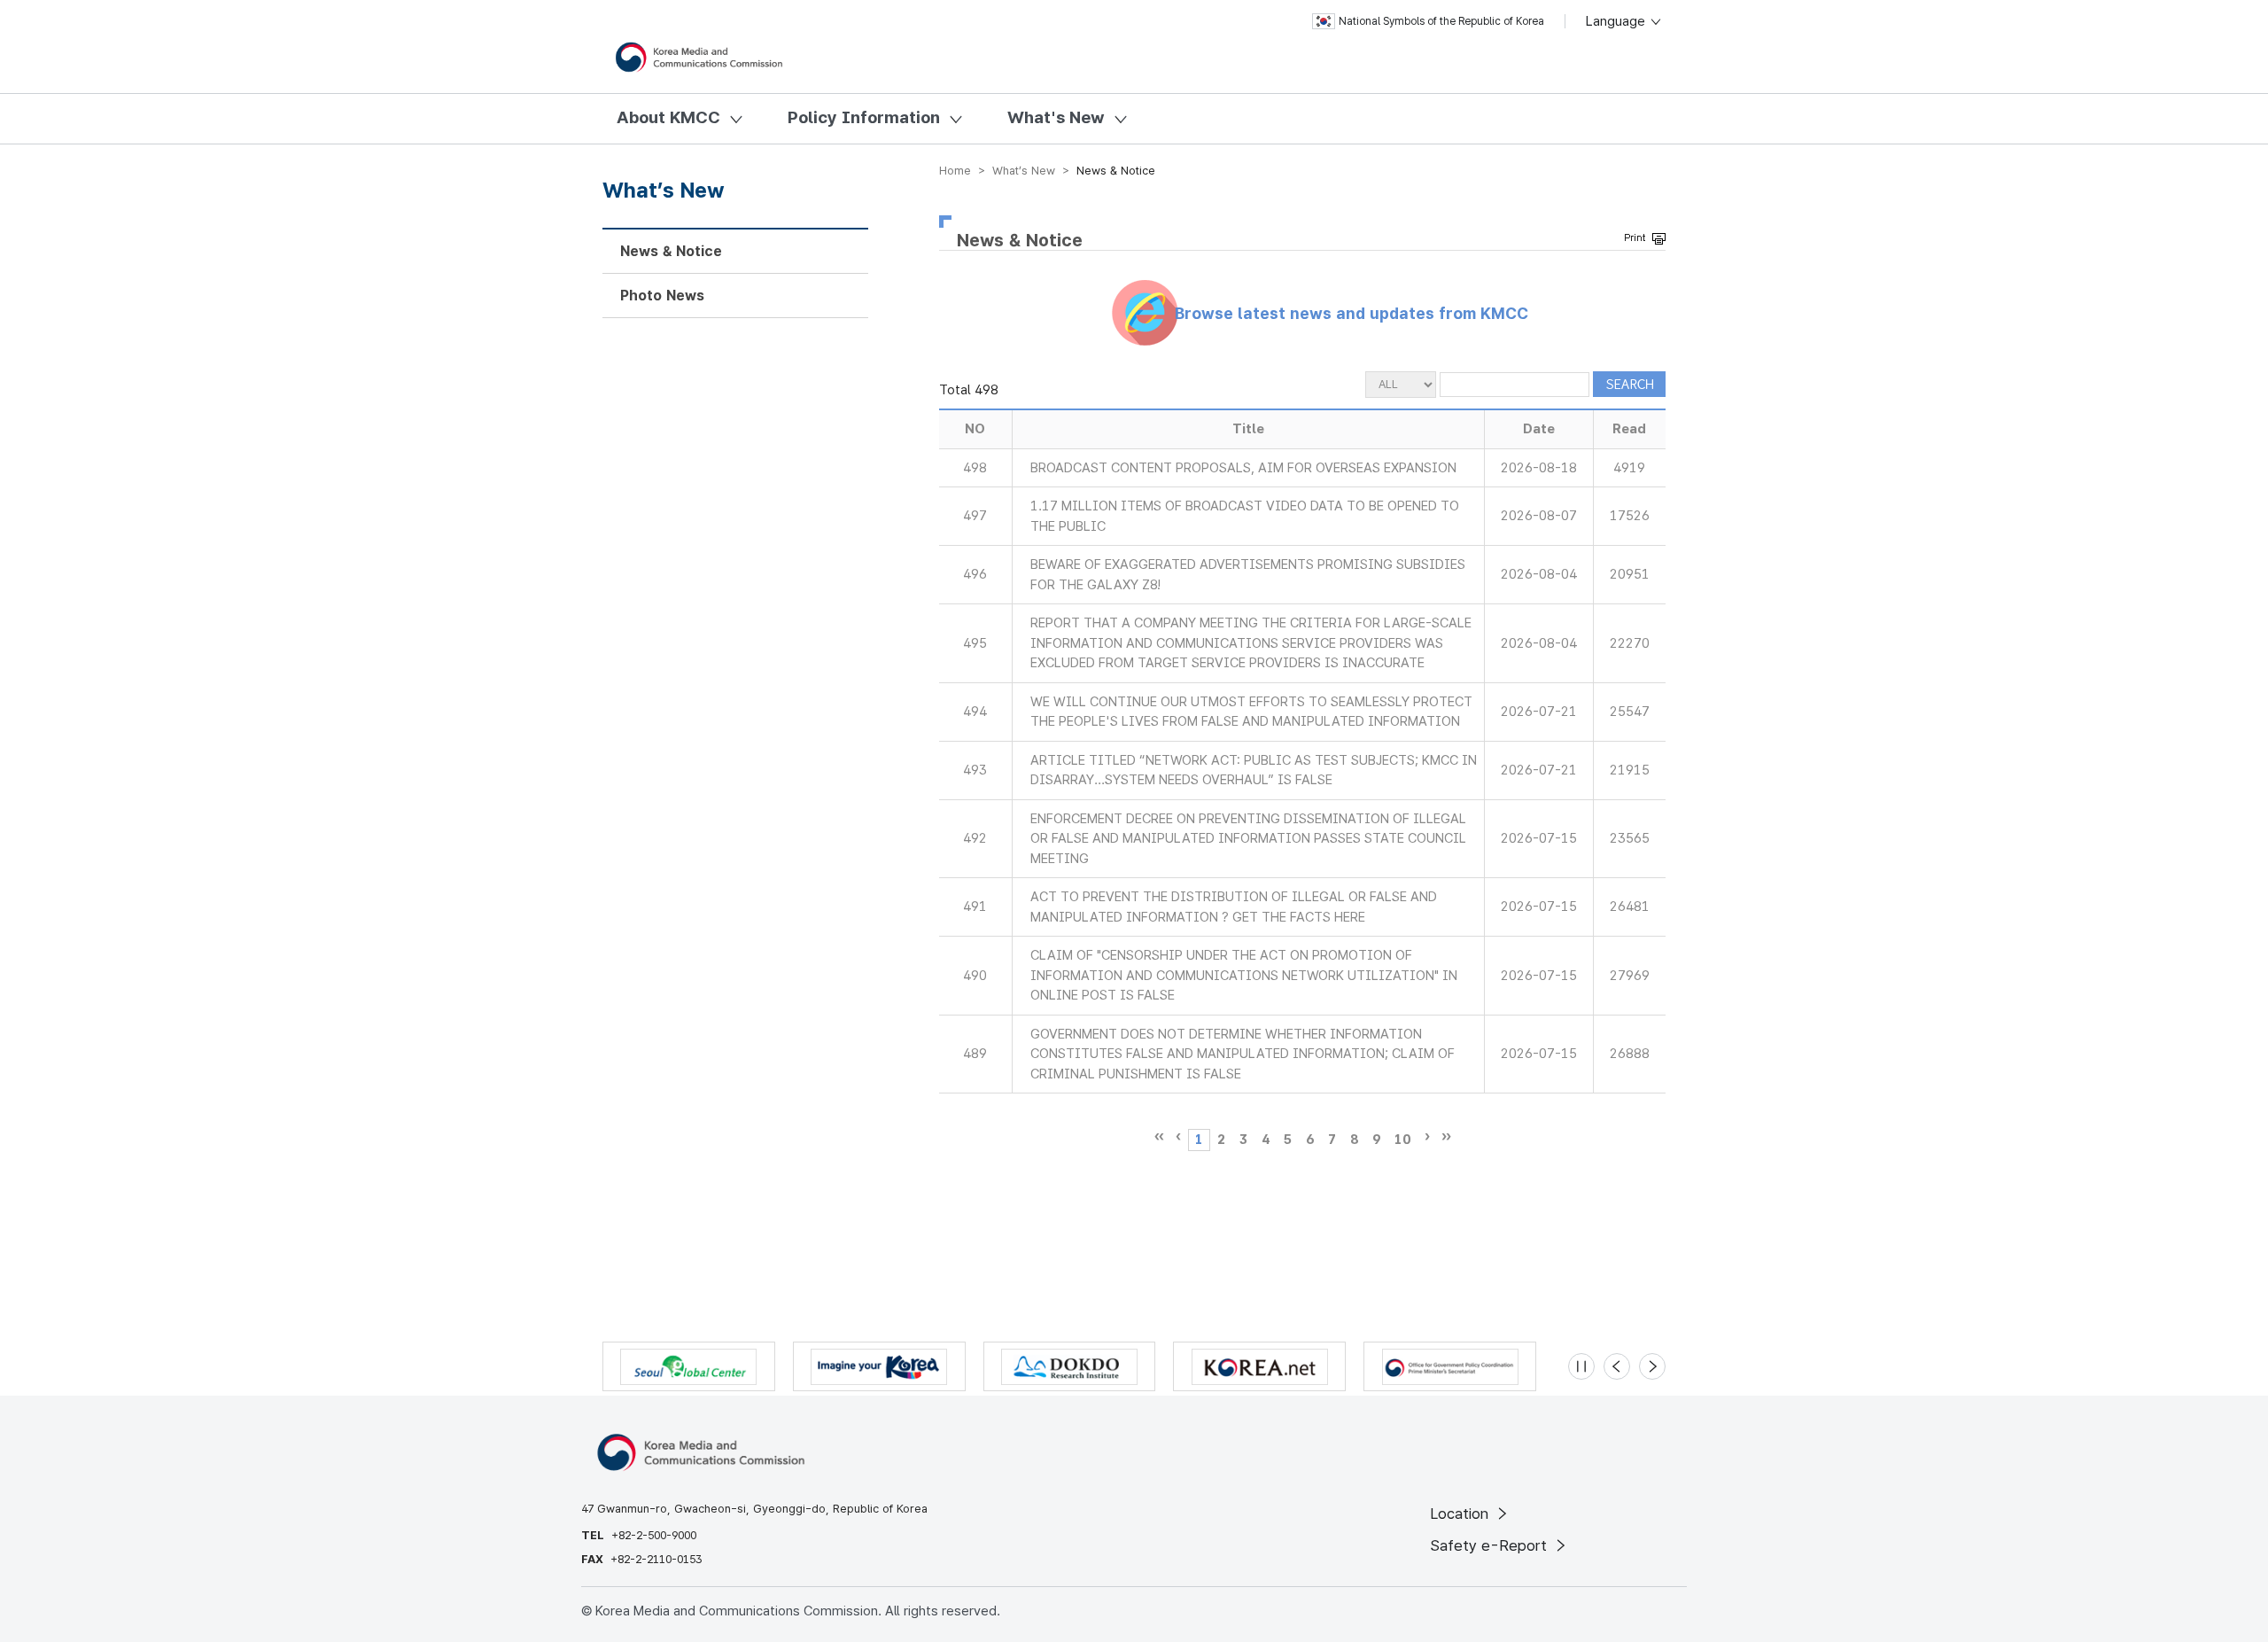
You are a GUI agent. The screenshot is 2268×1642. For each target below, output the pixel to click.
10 (1402, 1140)
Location (1461, 1514)
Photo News (662, 296)
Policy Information (864, 117)
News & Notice (671, 251)
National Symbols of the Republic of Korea (1441, 21)
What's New (1056, 117)
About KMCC (668, 117)
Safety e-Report (1491, 1545)
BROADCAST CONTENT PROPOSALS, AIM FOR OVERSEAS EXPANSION (1243, 468)
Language (1617, 21)
